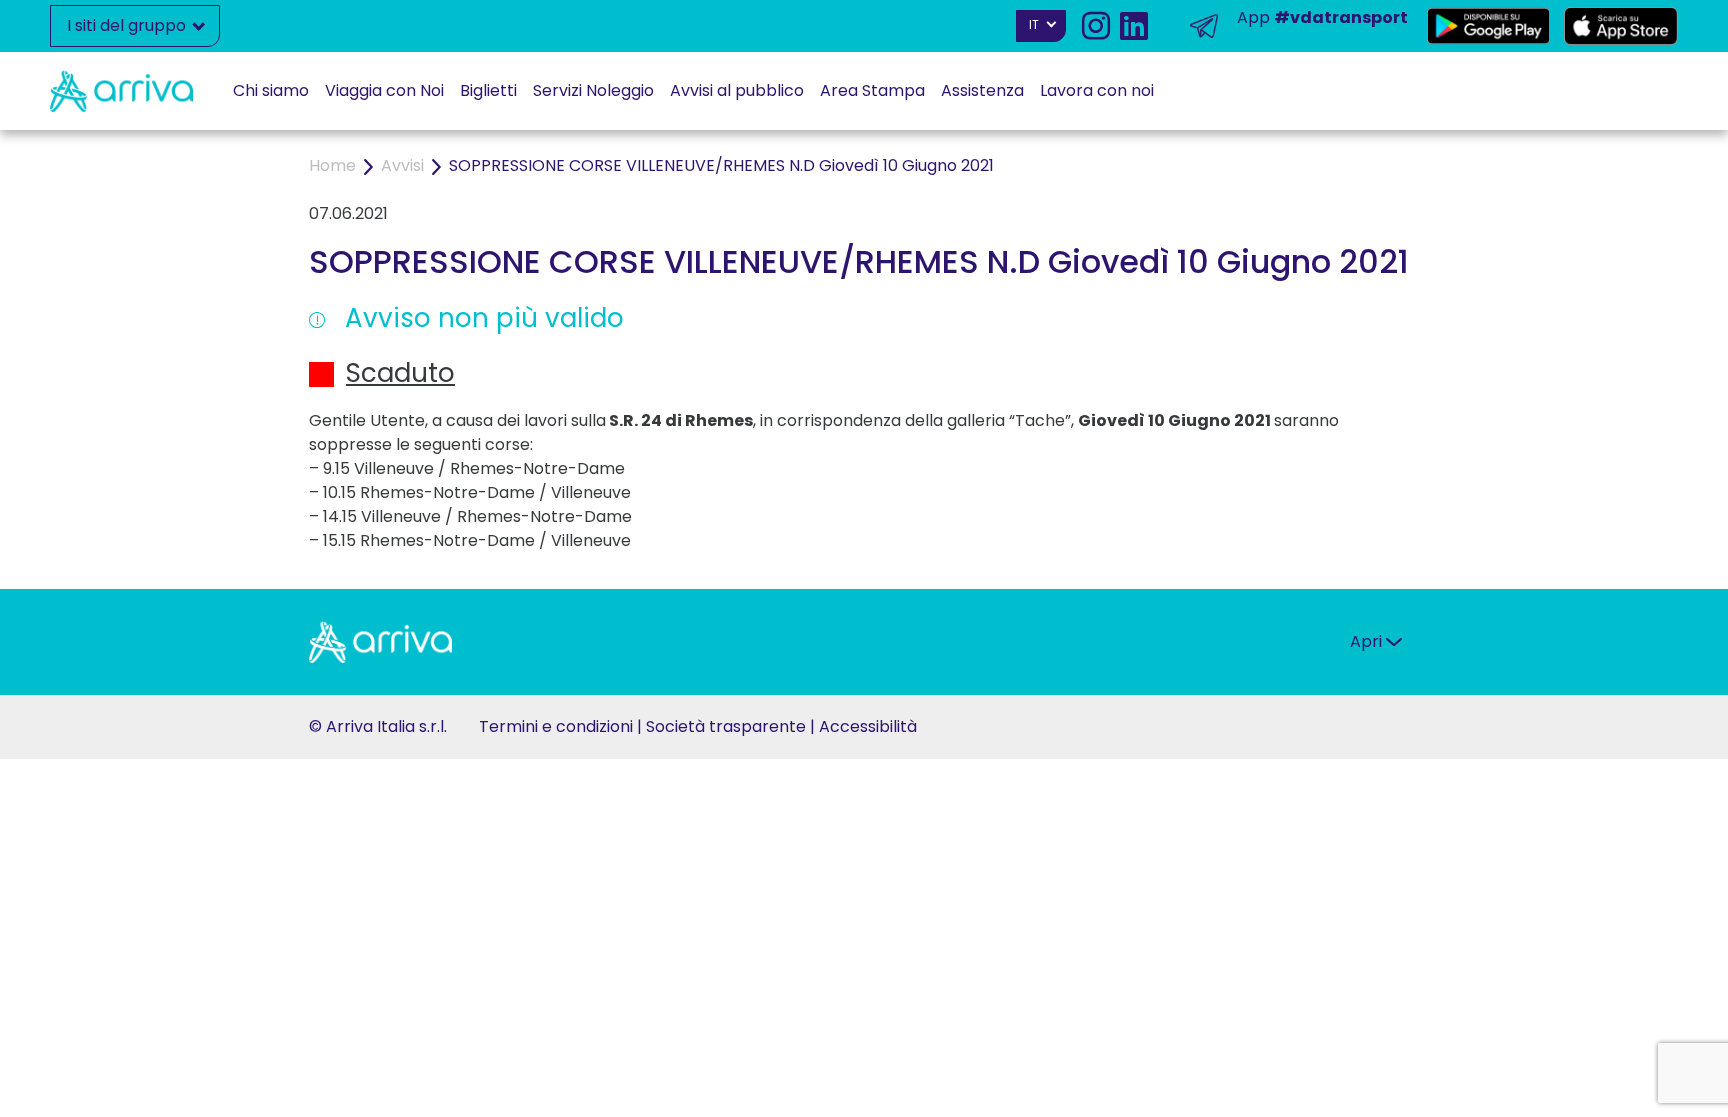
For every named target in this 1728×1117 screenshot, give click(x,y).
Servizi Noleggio (593, 90)
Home (332, 165)
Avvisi (402, 165)
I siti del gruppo (128, 25)
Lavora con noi (1097, 90)
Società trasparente (726, 726)
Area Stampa (872, 90)
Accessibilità (868, 726)
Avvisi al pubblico (737, 90)
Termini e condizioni (556, 726)
